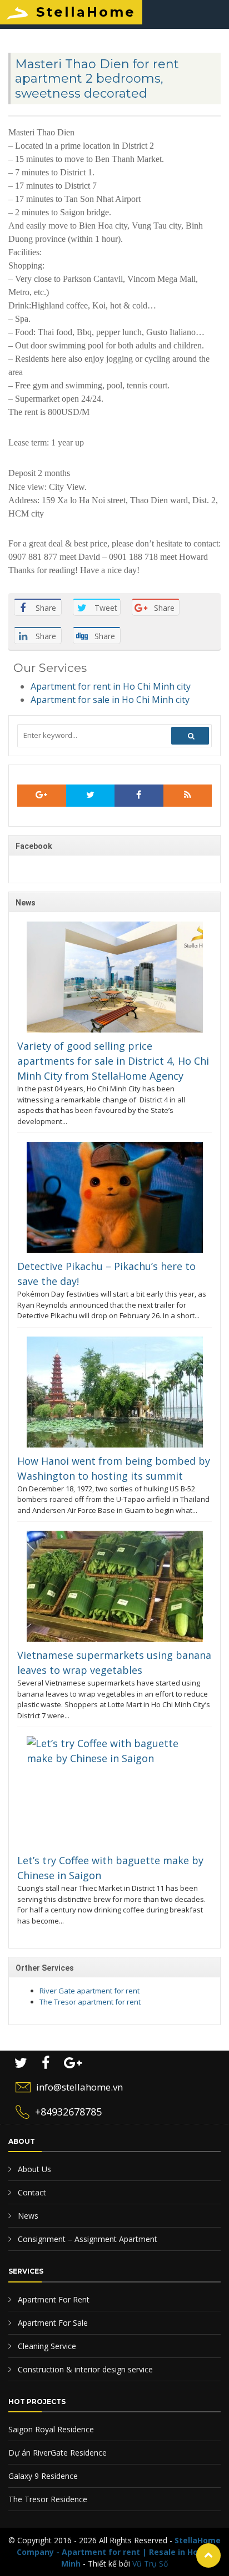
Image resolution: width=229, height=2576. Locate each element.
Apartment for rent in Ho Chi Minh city (111, 686)
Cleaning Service (46, 2346)
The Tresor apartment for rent (90, 2002)
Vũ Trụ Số (150, 2564)
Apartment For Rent (53, 2299)
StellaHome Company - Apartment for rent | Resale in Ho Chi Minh (119, 2552)
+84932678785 (68, 2112)
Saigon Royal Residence (51, 2429)
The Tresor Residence (48, 2499)
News (27, 2216)
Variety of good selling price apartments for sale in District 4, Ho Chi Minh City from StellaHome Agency (113, 1061)
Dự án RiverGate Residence (58, 2453)
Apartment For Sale (52, 2323)
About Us (33, 2169)
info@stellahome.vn (79, 2087)
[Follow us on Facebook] (139, 796)
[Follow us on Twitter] (91, 796)
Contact (31, 2192)
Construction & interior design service (84, 2369)
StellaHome (86, 12)
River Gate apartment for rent (89, 1991)
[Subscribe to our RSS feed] (42, 796)
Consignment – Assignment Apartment (86, 2239)
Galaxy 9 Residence (43, 2476)
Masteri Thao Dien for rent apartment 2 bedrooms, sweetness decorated (97, 79)
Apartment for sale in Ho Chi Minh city (110, 700)
